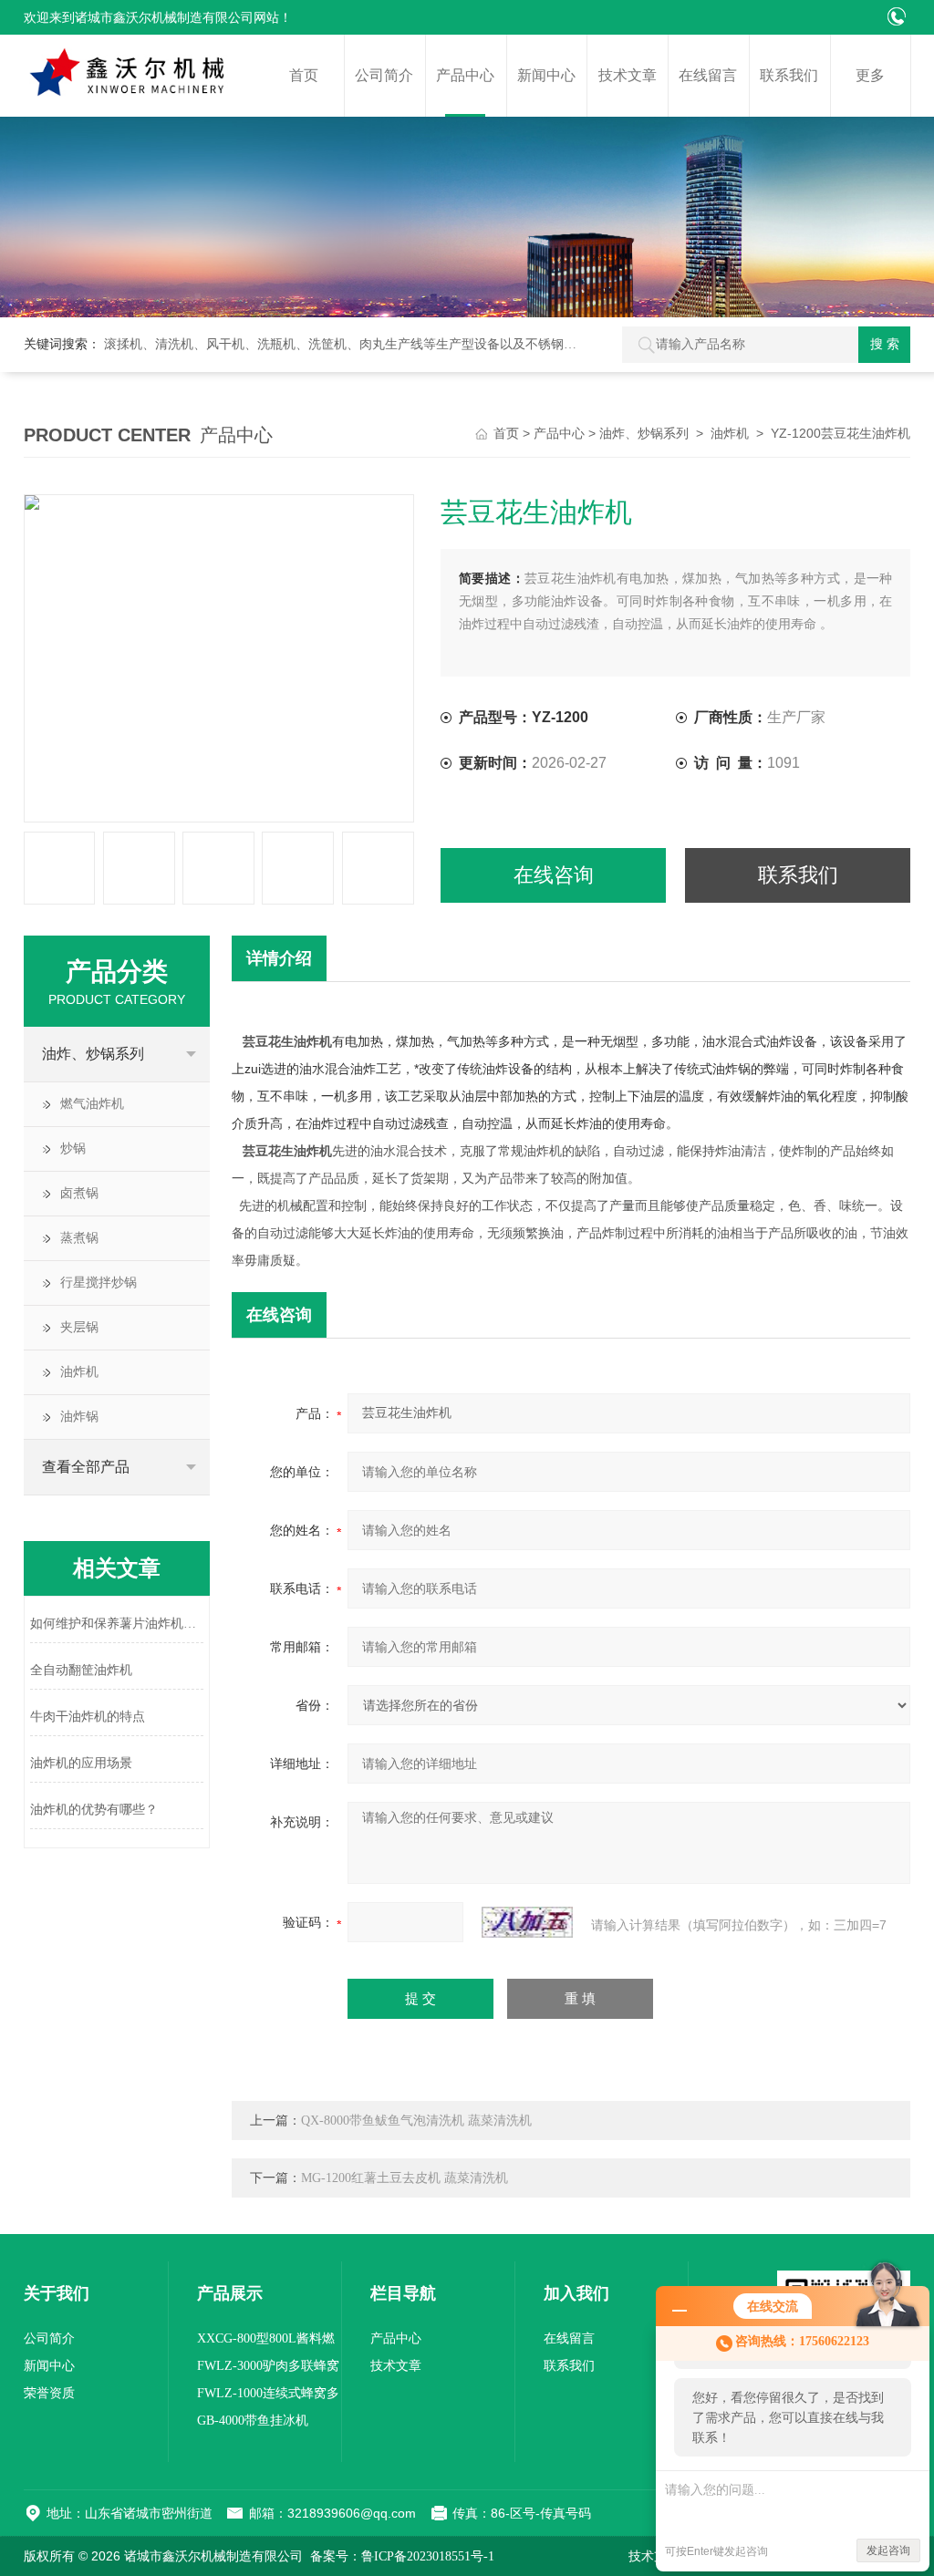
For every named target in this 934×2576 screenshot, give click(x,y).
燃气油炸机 (92, 1104)
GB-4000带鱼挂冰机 (253, 2421)
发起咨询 (888, 2550)
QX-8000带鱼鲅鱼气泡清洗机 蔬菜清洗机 (416, 2121)
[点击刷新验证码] (527, 1922)
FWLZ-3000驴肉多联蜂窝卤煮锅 (268, 2369)
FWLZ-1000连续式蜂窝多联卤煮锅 (268, 2397)
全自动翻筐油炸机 (81, 1670)
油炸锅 (79, 1417)
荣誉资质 (49, 2393)
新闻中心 (546, 75)
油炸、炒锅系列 (644, 434)
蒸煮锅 (79, 1238)
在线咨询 (554, 875)
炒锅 (73, 1148)
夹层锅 (79, 1327)
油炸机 (730, 434)
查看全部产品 (86, 1467)
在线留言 (708, 75)
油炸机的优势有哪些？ (94, 1810)
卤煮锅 (79, 1193)
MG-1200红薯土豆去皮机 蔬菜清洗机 (405, 2178)
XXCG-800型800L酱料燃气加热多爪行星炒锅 (266, 2342)
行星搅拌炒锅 (99, 1283)
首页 (304, 75)
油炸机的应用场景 (81, 1763)
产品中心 (465, 75)
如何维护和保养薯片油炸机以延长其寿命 (117, 1624)
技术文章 (628, 75)
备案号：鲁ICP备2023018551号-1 (402, 2556)
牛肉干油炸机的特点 (88, 1717)
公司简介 (384, 75)
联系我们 (789, 75)
